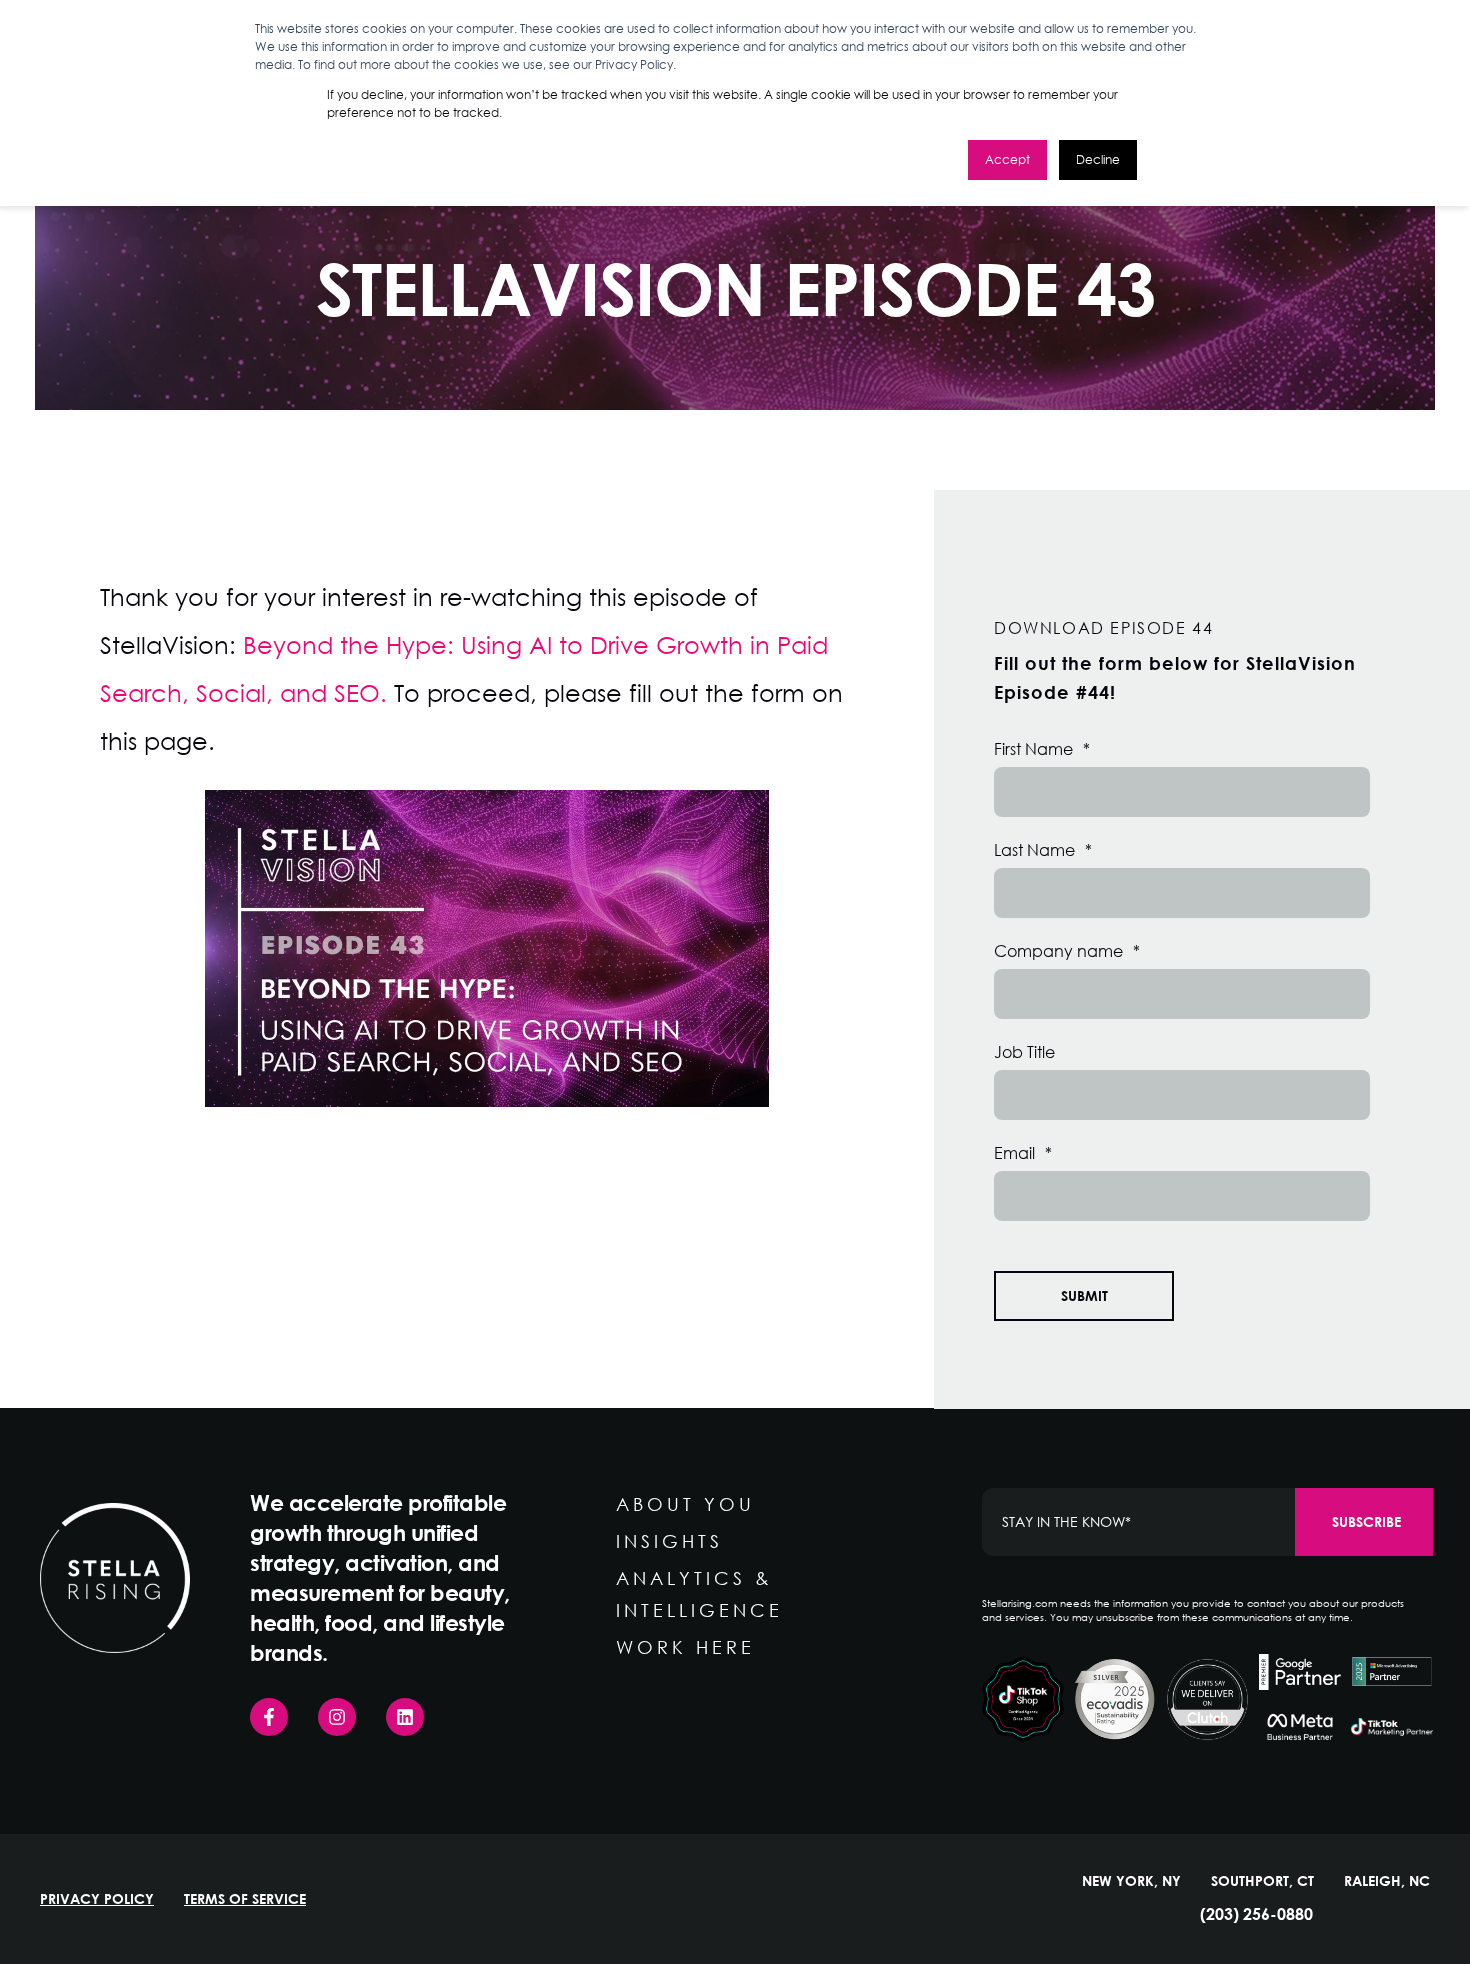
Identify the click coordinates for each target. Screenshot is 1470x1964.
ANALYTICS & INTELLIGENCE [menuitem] (699, 1594)
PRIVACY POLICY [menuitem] (97, 1899)
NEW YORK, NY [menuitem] (1131, 1881)
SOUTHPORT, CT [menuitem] (1262, 1881)
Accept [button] (1007, 159)
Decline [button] (1098, 159)
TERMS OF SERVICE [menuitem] (245, 1899)
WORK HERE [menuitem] (685, 1647)
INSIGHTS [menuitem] (669, 1541)
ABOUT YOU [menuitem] (685, 1504)
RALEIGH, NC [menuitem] (1387, 1881)
